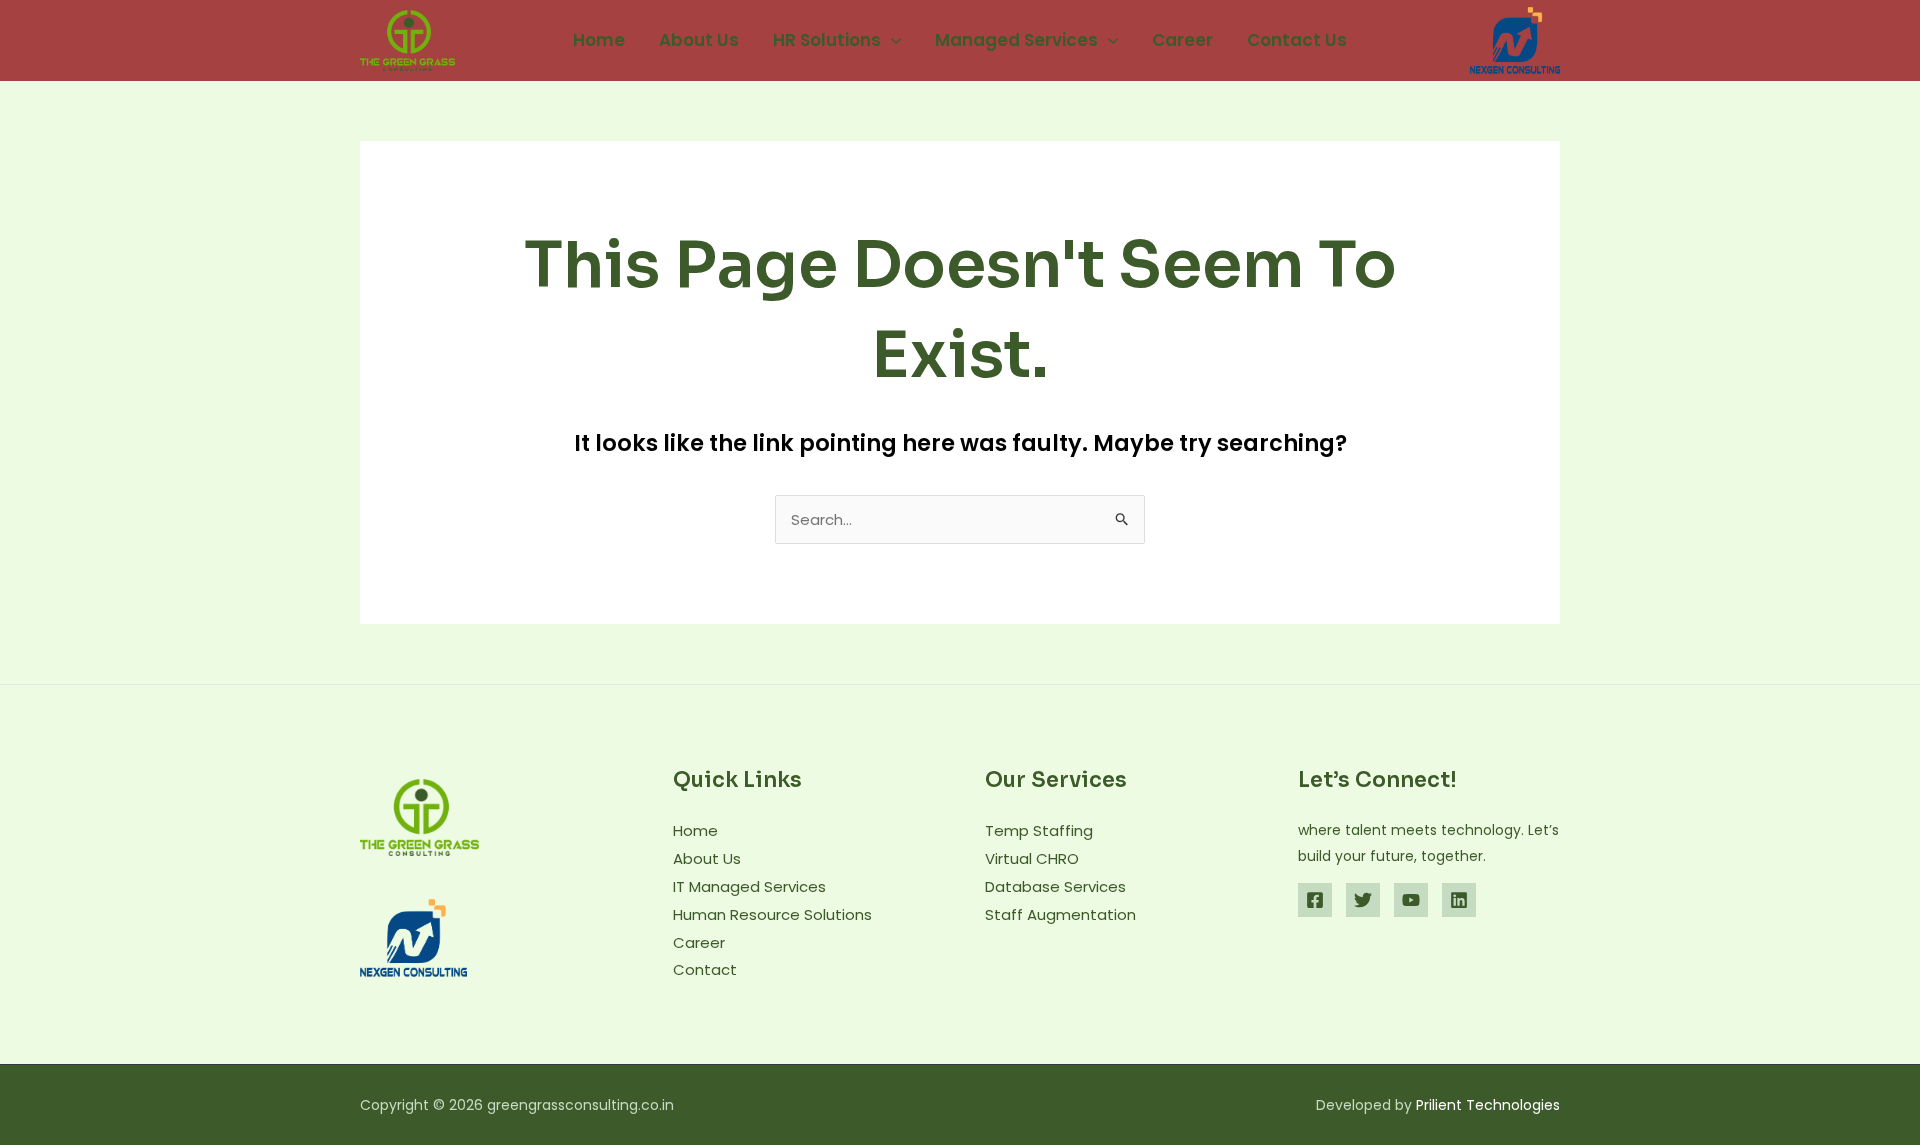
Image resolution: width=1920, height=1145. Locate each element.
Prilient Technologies (1488, 1105)
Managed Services (1016, 40)
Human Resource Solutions (772, 914)
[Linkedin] (1459, 900)
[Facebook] (1315, 900)
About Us (699, 40)
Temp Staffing (1039, 830)
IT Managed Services (749, 886)
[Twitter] (1363, 900)
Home (599, 40)
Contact (705, 969)
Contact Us (1297, 40)
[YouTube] (1411, 900)
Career (1182, 40)
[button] (891, 40)
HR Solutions (827, 40)
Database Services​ (1055, 886)
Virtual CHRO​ (1032, 858)
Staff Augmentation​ (1060, 914)
